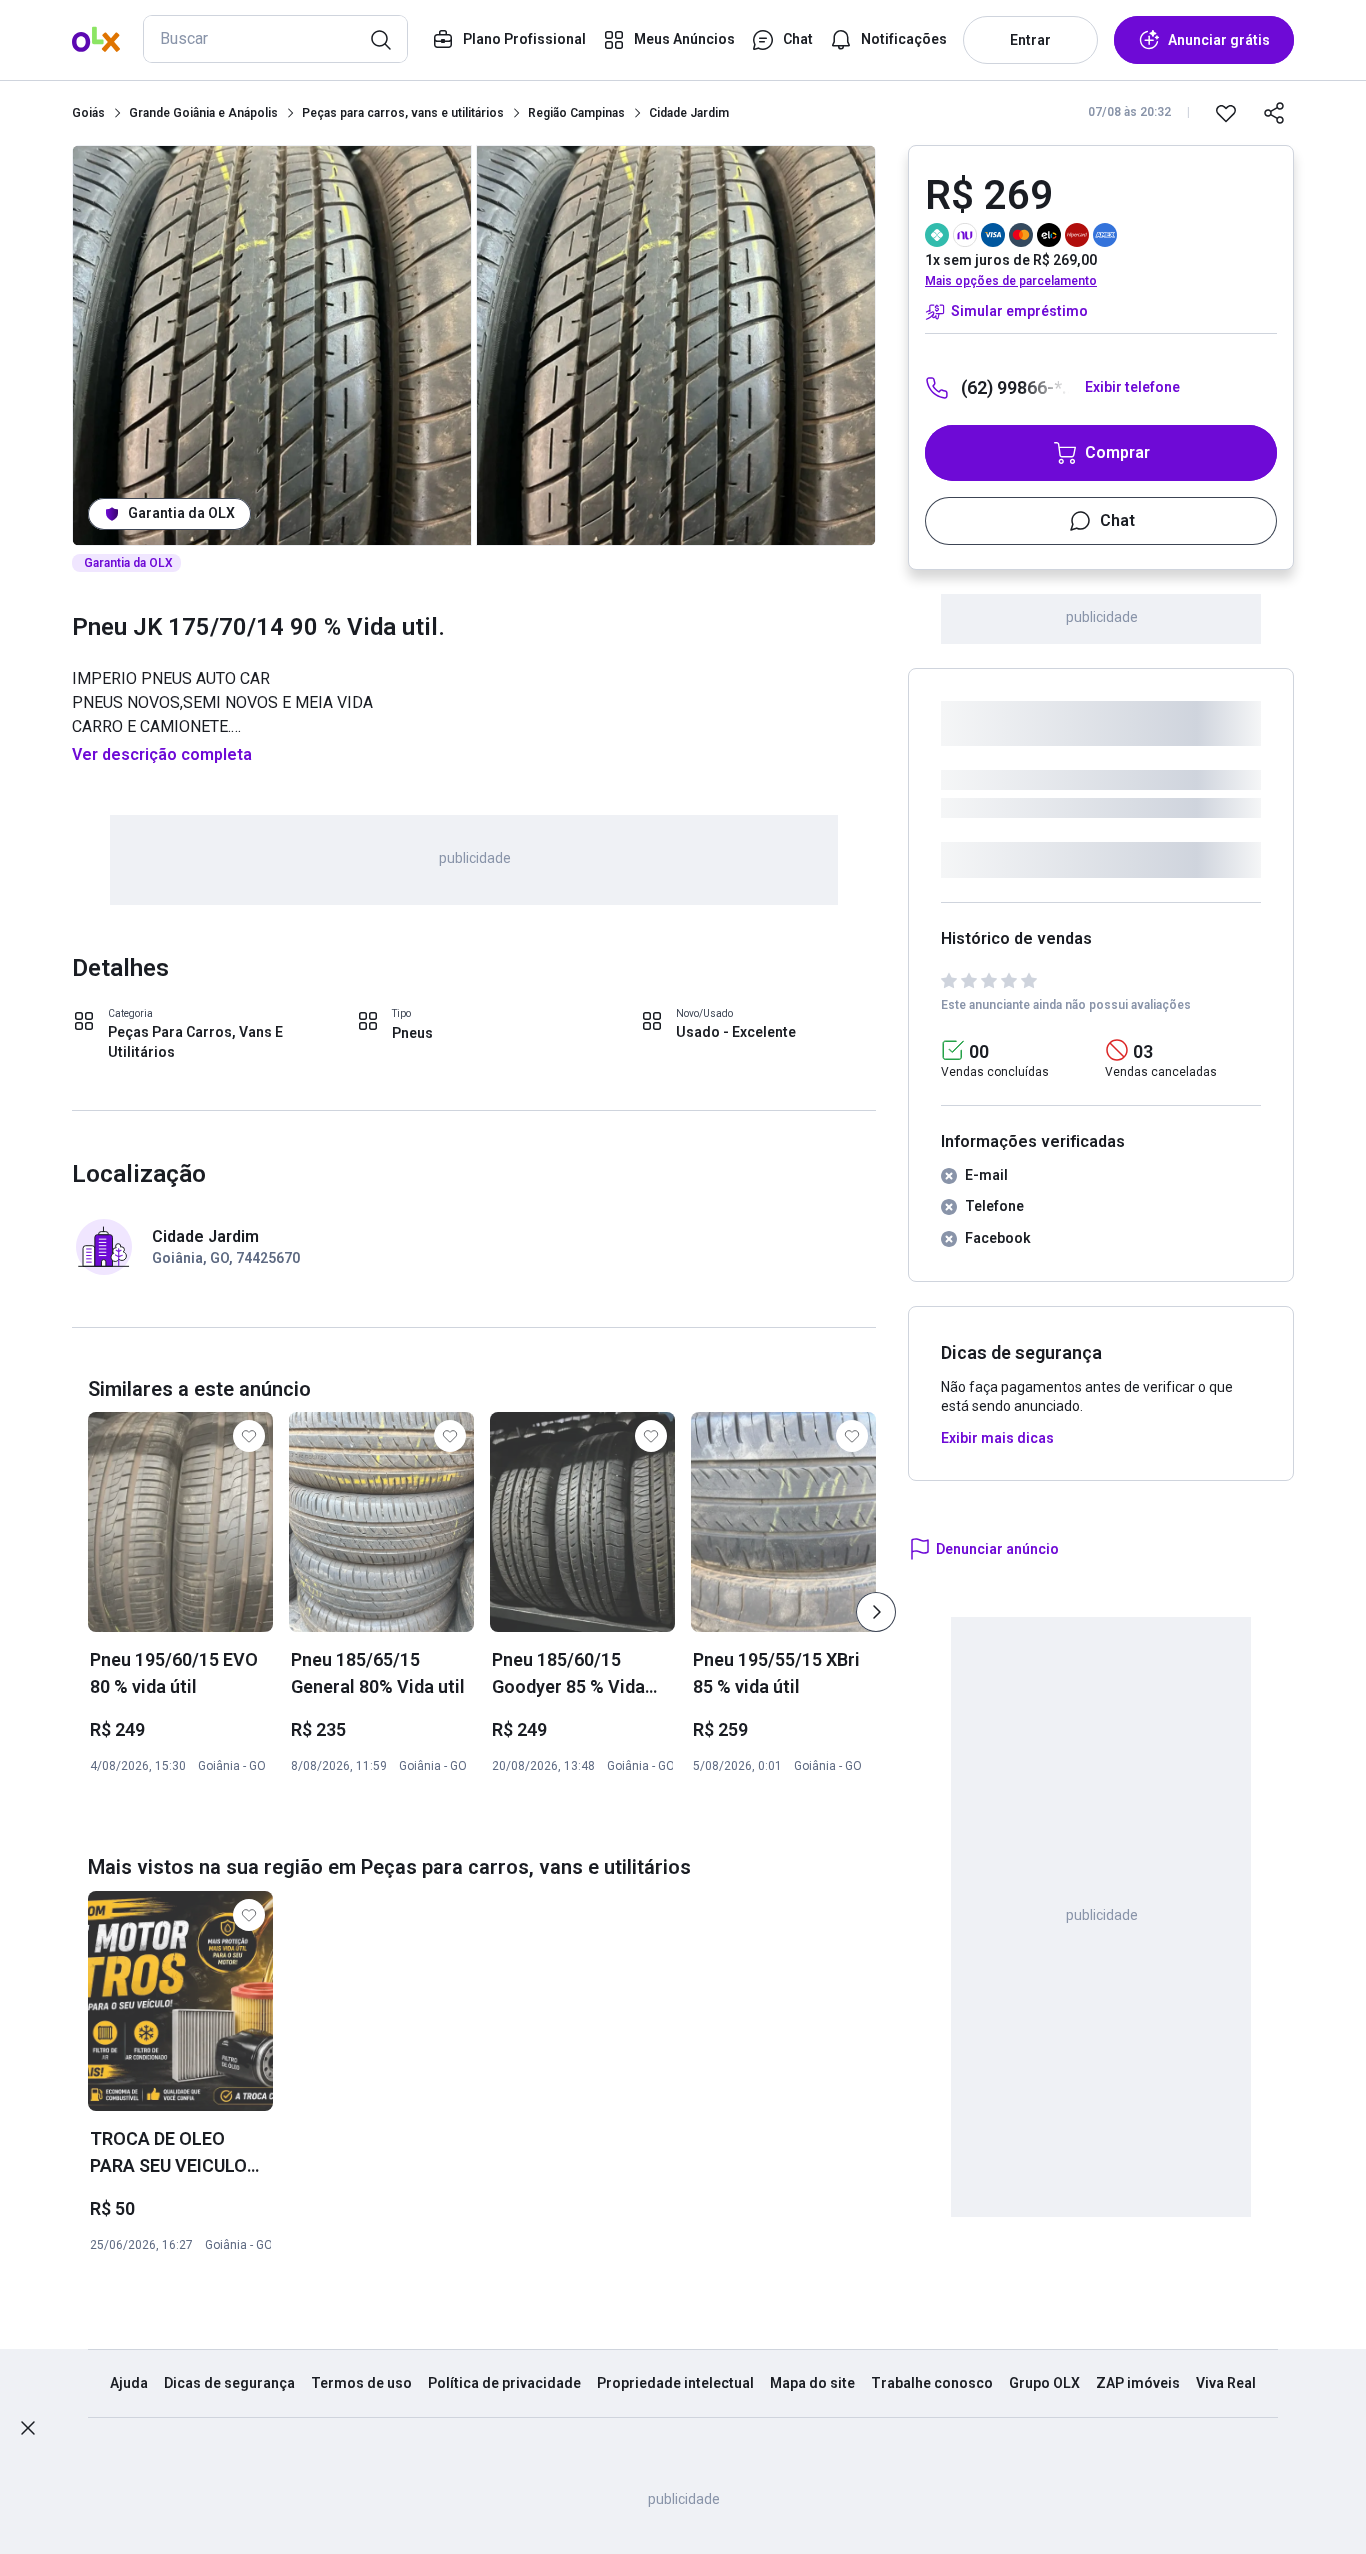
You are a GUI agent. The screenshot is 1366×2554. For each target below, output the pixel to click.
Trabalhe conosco (932, 2383)
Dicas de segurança (229, 2383)
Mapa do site (812, 2383)
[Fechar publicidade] (28, 2428)
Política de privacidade (504, 2383)
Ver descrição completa (162, 754)
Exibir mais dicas (997, 1438)
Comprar (1117, 452)
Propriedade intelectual (675, 2383)
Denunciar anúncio (997, 1549)
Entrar (1030, 40)
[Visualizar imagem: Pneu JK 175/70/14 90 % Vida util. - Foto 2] (676, 345)
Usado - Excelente (736, 1032)
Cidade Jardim (689, 113)
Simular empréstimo (1019, 311)
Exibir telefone (1132, 387)
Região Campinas (576, 113)
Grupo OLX (1044, 2383)
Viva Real (1226, 2383)
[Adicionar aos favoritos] (1226, 113)
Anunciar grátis (1219, 40)
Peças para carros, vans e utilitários (403, 113)
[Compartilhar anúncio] (1274, 113)
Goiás (88, 113)
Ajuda (129, 2383)
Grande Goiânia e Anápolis (203, 113)
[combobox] (275, 39)
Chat (1117, 520)
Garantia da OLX (181, 513)
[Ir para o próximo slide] (876, 1612)
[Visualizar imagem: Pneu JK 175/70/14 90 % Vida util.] (272, 345)
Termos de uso (361, 2383)
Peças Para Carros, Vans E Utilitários (195, 1042)
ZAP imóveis (1138, 2383)
